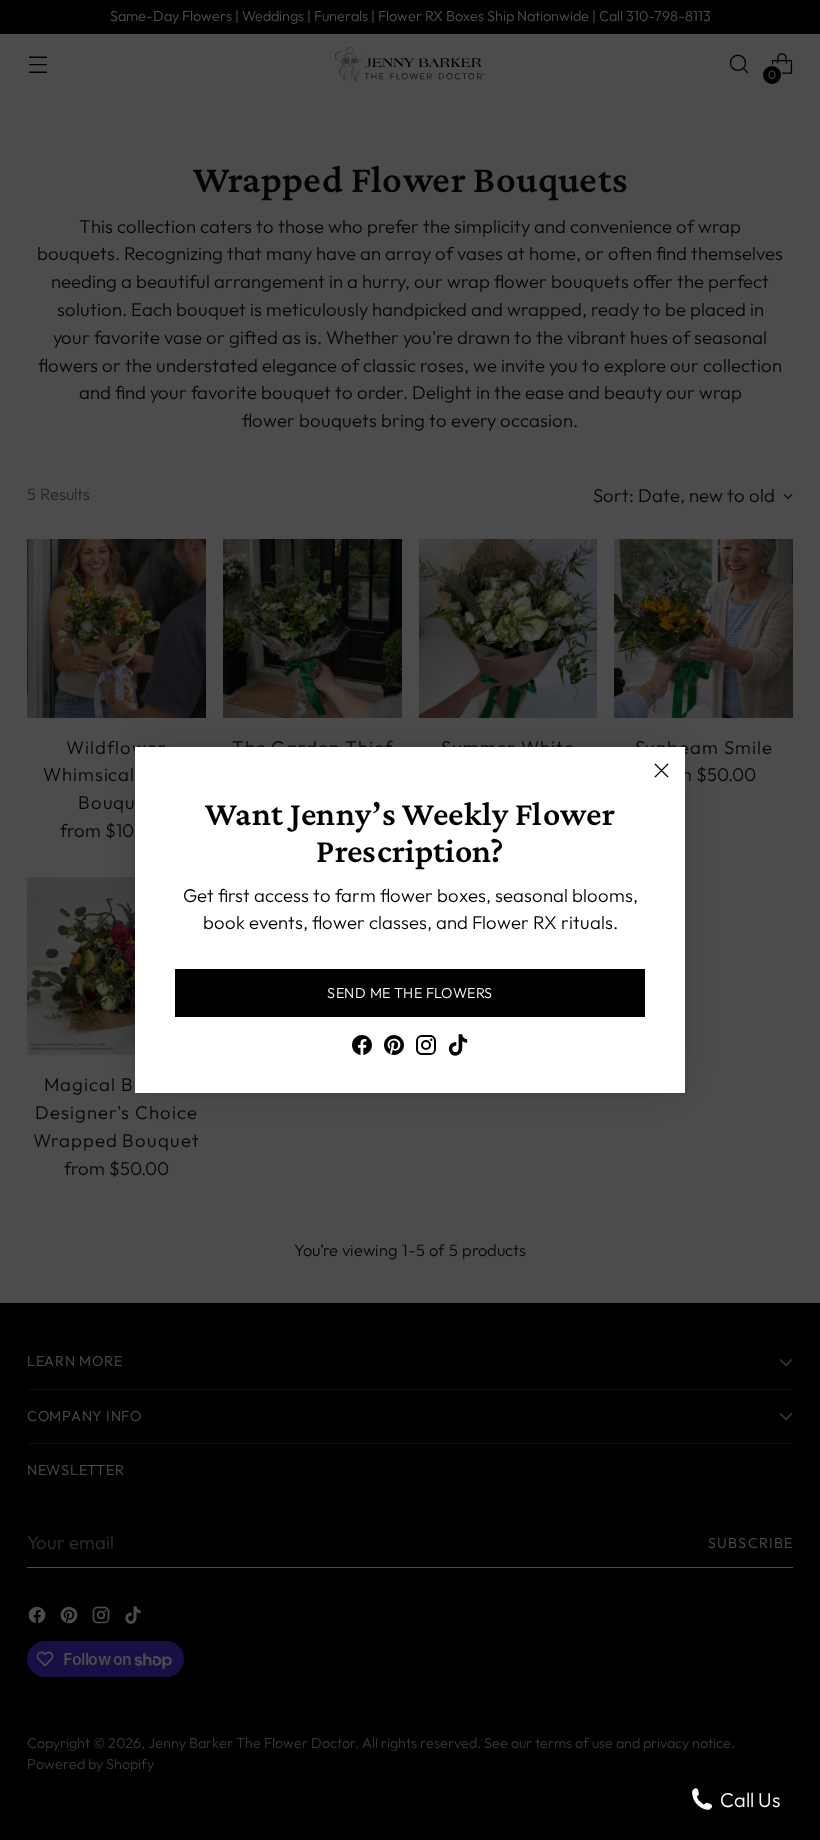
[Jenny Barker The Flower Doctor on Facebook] (362, 1049)
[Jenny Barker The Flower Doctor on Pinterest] (394, 1049)
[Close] (661, 770)
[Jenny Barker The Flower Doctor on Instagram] (426, 1049)
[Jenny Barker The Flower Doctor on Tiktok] (458, 1049)
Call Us (748, 1799)
